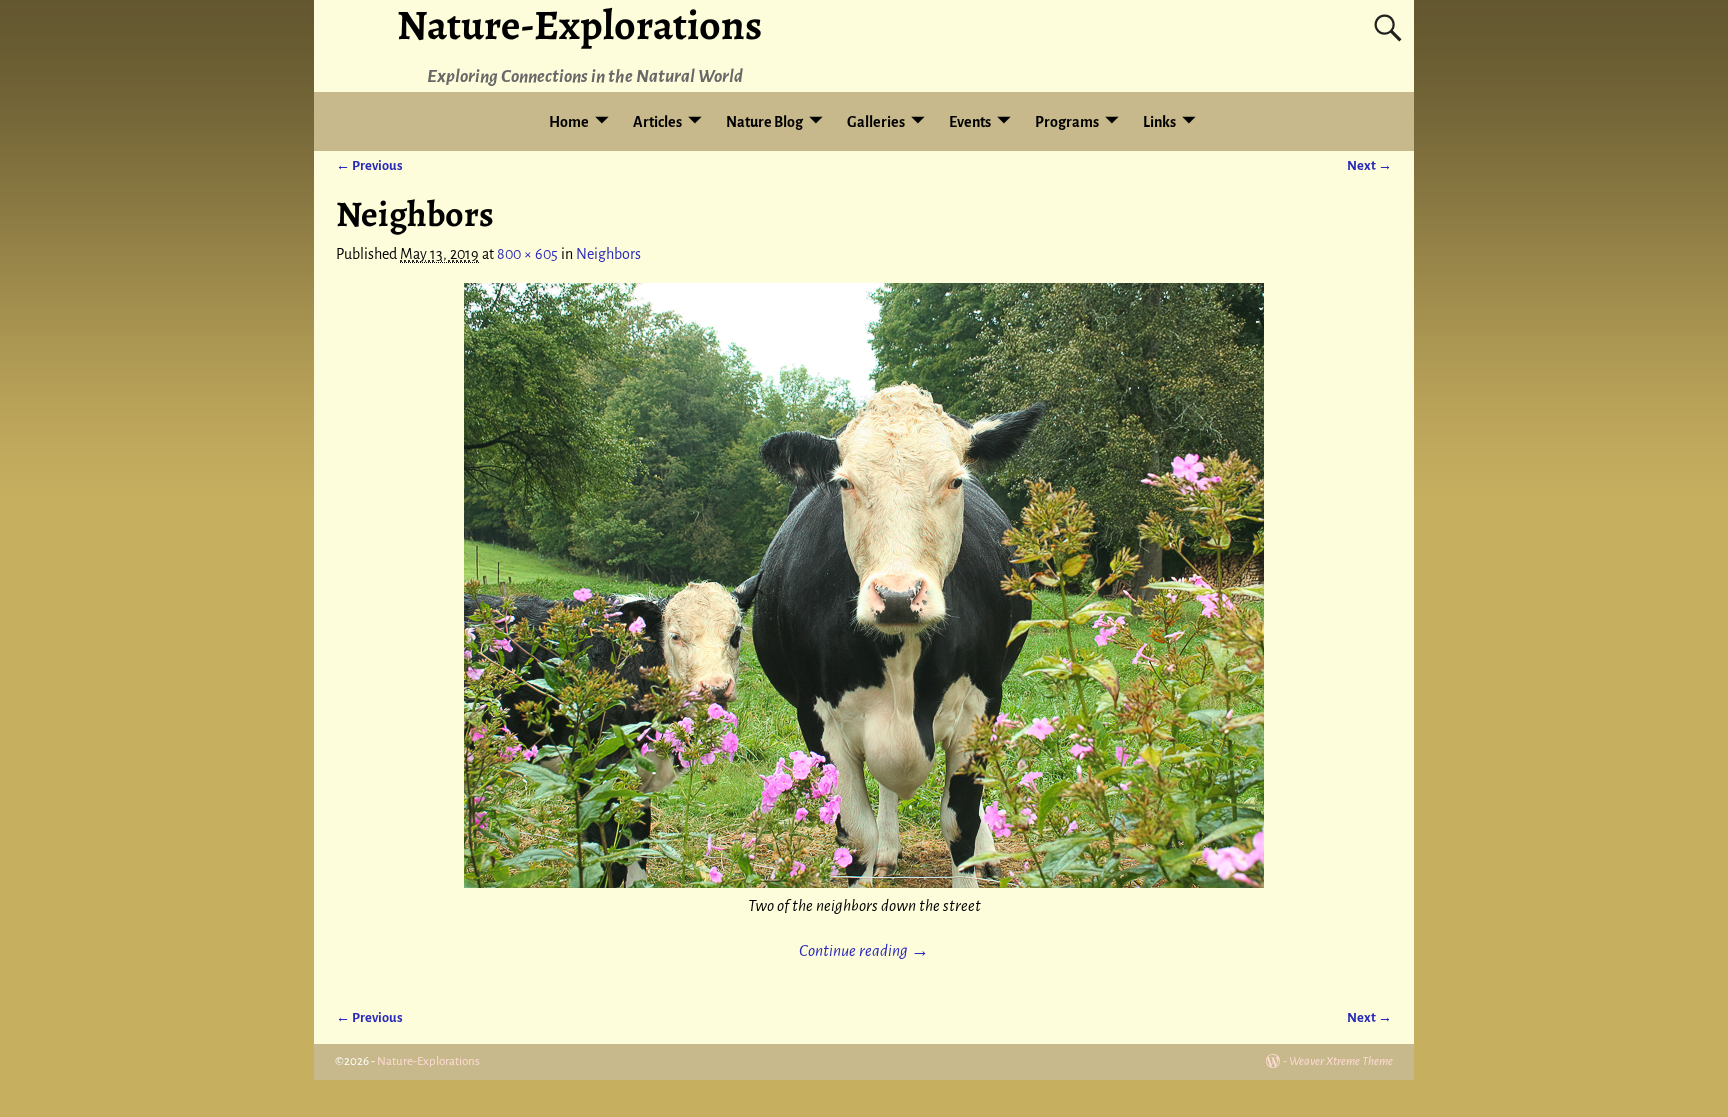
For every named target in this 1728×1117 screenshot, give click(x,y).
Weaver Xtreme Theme (1341, 1061)
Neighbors (608, 254)
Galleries (876, 122)
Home (569, 122)
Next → (1369, 165)
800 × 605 (527, 254)
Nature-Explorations (428, 1061)
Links (1159, 122)
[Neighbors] (864, 585)
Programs (1067, 122)
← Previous (369, 165)
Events (970, 122)
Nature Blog (764, 122)
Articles (657, 122)
